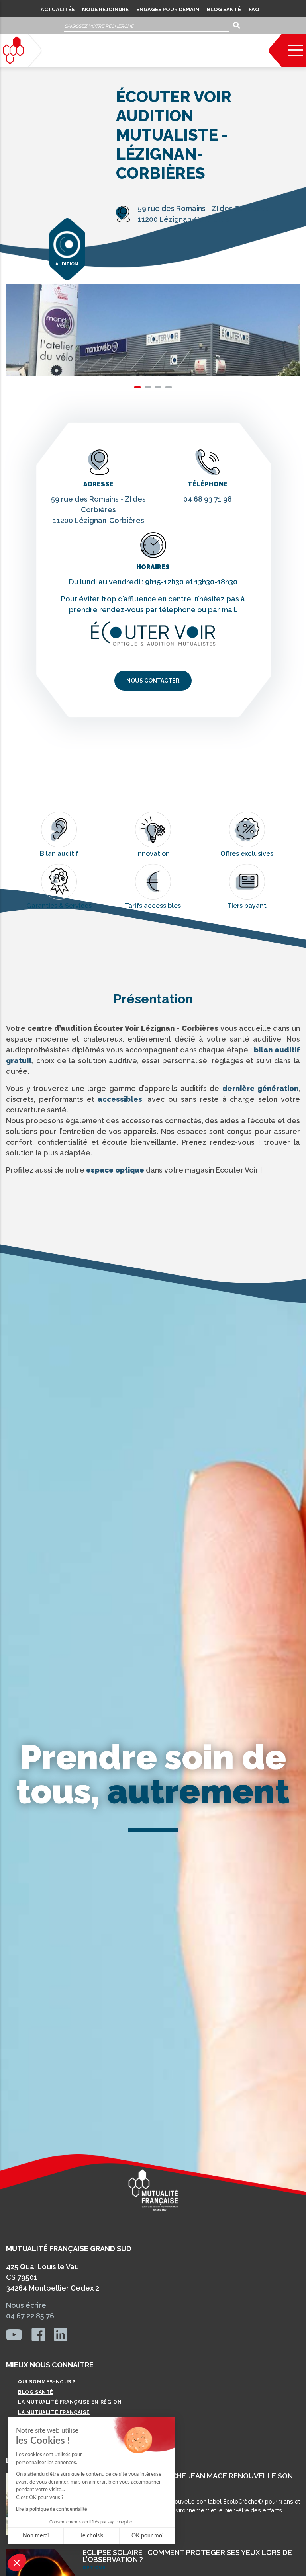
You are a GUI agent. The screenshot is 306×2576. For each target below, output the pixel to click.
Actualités (58, 9)
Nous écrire (26, 2305)
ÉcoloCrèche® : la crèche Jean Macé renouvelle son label (188, 2479)
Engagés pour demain (168, 9)
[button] (17, 2562)
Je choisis (92, 2536)
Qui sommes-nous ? (47, 2382)
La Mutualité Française (54, 2412)
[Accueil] (13, 50)
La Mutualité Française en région (70, 2402)
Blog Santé (224, 9)
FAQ (254, 9)
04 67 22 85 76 (30, 2316)
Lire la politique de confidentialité (51, 2509)
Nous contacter (153, 681)
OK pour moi (147, 2536)
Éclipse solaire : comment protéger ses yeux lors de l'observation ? (187, 2556)
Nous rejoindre (105, 9)
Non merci (36, 2536)
